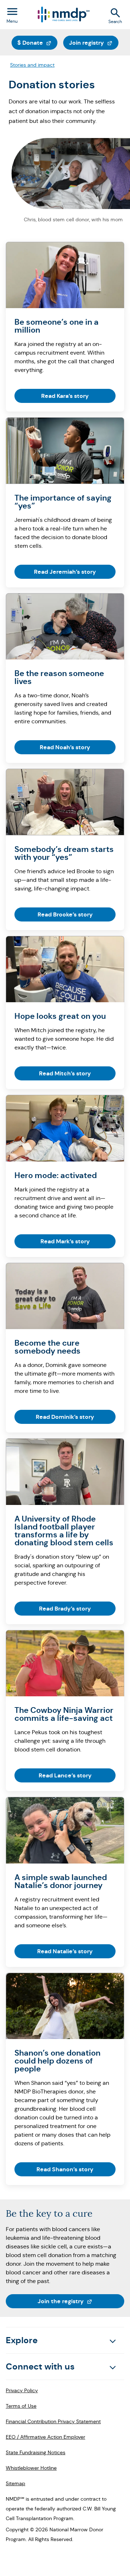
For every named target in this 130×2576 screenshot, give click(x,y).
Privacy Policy (22, 2390)
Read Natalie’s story (65, 1951)
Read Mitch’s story (65, 1073)
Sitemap (16, 2483)
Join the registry (81, 2301)
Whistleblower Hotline (31, 2468)
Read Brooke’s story (65, 914)
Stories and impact (32, 65)
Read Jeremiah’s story (65, 572)
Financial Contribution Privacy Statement (53, 2421)
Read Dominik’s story (65, 1417)
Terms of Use (21, 2406)
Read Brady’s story (65, 1609)
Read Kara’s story (65, 396)
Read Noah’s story (65, 747)
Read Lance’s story (65, 1775)
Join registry (94, 43)
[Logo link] (63, 15)
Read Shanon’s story (65, 2169)
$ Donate (37, 43)
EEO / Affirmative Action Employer (45, 2437)
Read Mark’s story (65, 1241)
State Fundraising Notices (36, 2452)
